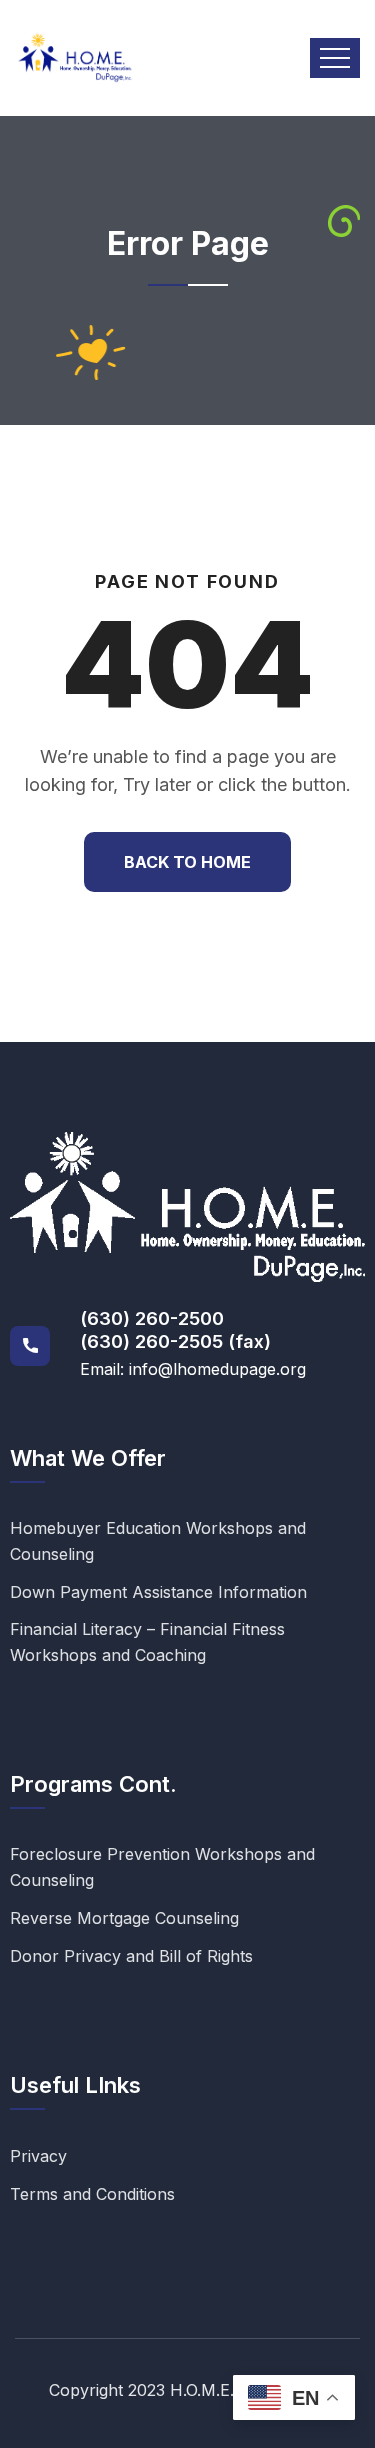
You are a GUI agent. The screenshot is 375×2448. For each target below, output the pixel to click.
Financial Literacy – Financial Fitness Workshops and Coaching (147, 1642)
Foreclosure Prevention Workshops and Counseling (162, 1867)
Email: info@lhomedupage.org (193, 1369)
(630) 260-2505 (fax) (175, 1341)
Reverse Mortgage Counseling (124, 1918)
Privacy (38, 2156)
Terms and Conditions (92, 2194)
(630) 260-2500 (152, 1318)
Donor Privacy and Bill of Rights (131, 1956)
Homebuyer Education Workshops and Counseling (158, 1541)
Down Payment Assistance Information (158, 1592)
